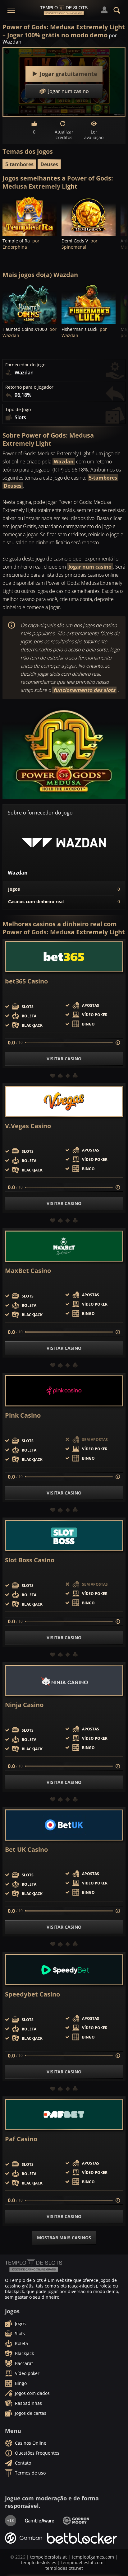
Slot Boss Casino (30, 1560)
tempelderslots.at (48, 2557)
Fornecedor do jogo (25, 365)
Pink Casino (23, 1415)
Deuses (49, 164)
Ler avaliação (94, 135)
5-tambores (19, 164)
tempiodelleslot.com (82, 2562)
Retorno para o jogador (29, 387)
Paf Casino (21, 2139)
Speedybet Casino (32, 1994)
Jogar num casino (90, 567)
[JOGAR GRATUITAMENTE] (30, 215)
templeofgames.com (93, 2557)
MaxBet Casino (28, 1271)
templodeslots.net (64, 2568)
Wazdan (64, 462)
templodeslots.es (39, 2562)
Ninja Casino (24, 1705)
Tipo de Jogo (18, 410)
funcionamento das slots (84, 690)
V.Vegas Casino (28, 1126)
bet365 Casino (26, 981)
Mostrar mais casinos (64, 2238)
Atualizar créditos (64, 135)
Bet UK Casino (26, 1850)
